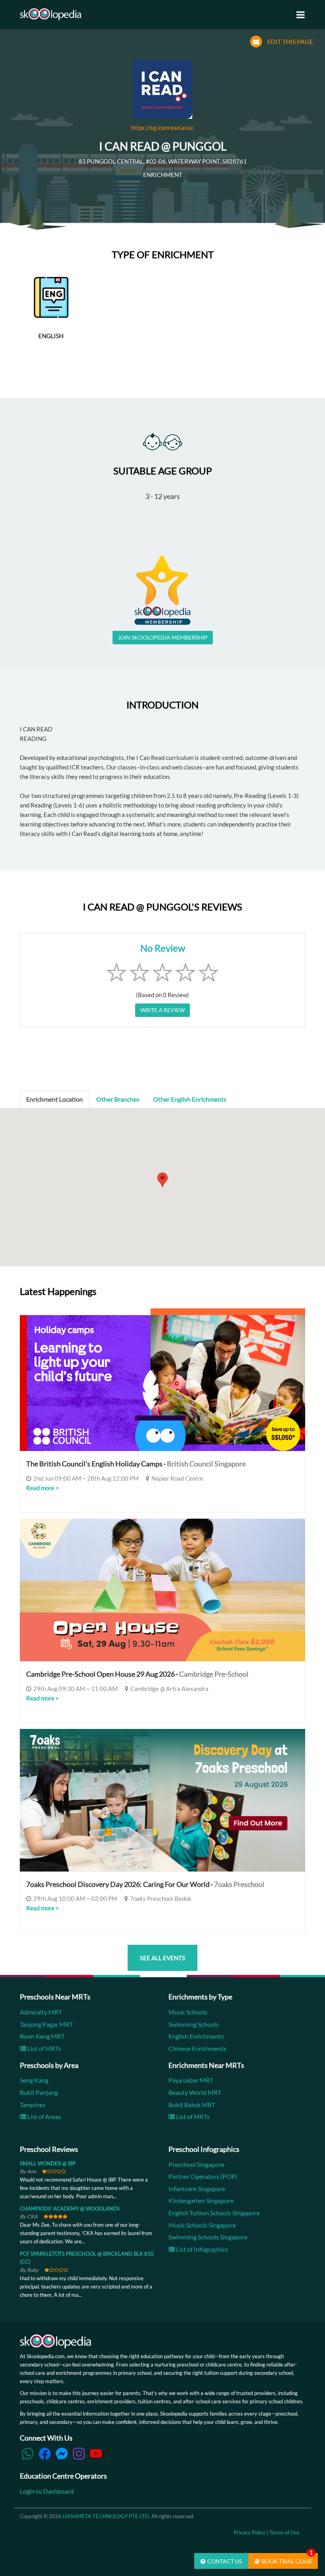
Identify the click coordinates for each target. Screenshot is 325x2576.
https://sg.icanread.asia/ (162, 128)
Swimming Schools (194, 2024)
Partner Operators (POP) (203, 2176)
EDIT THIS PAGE (290, 41)
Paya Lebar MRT (191, 2080)
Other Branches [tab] (118, 1099)
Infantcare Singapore (197, 2189)
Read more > (43, 1488)
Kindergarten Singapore (201, 2200)
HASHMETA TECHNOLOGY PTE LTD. (106, 2516)
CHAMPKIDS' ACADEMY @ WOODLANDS (70, 2209)
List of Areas (44, 2116)
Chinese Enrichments (197, 2048)
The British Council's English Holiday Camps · (136, 1464)
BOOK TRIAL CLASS (287, 2559)
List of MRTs (44, 2048)
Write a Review (162, 1010)
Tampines (33, 2105)
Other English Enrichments (190, 1099)
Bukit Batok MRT (192, 2105)
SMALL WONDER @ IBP (48, 2163)
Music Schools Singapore (202, 2225)
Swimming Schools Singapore (208, 2237)
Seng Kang (34, 2080)
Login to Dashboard (47, 2491)
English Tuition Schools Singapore (214, 2213)
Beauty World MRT (195, 2092)
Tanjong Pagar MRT (46, 2024)
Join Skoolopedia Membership (163, 637)
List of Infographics (201, 2249)
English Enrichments (196, 2036)
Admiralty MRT (41, 2012)
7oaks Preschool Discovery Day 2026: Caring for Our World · (145, 1884)
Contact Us (225, 2561)
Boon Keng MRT (42, 2036)
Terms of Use (284, 2532)
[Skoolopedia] (51, 14)
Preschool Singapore (196, 2164)
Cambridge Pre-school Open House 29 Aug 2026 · (137, 1674)
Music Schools (188, 2012)
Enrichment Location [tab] (54, 1099)
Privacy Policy (250, 2532)
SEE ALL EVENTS (162, 1958)
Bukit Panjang (39, 2092)
